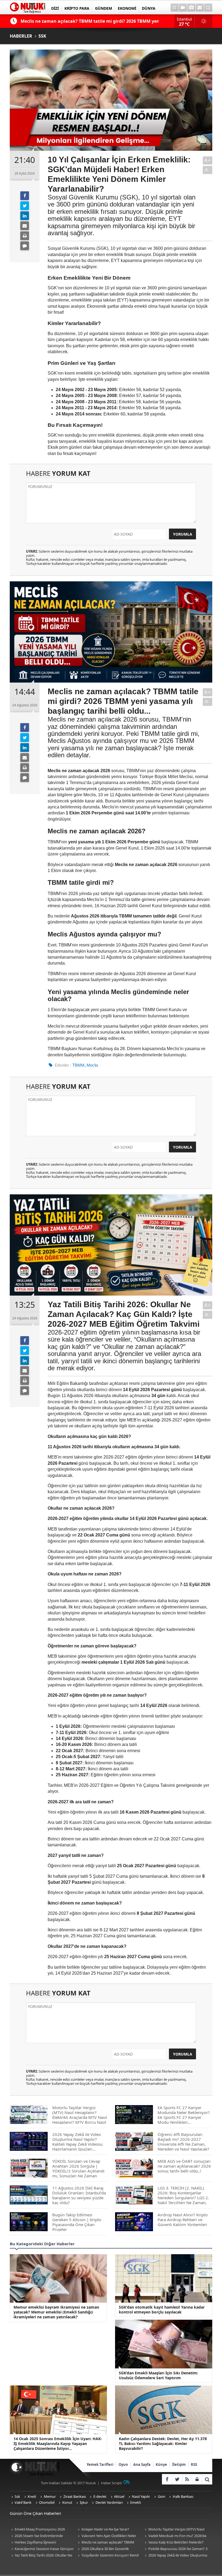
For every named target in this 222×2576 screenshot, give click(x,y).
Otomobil (47, 2502)
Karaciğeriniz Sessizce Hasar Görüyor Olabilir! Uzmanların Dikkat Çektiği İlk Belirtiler (42, 2549)
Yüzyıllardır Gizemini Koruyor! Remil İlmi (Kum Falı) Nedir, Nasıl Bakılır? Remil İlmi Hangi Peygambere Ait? (108, 2556)
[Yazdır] (25, 236)
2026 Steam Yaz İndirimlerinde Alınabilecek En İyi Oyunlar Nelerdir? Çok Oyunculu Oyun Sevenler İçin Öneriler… (42, 2536)
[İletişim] (200, 8)
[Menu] (175, 8)
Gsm (161, 2496)
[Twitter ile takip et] (177, 2479)
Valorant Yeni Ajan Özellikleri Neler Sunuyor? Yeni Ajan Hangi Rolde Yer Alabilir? (106, 2536)
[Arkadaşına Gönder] (25, 226)
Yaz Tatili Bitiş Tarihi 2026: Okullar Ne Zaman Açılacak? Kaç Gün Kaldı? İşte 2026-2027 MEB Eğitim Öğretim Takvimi (41, 2556)
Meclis (92, 1065)
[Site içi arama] (208, 8)
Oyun (123, 2464)
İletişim (179, 2464)
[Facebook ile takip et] (167, 2479)
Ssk (17, 2496)
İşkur (84, 2502)
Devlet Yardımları (109, 2502)
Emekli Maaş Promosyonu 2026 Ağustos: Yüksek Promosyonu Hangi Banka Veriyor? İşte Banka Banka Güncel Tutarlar (42, 2530)
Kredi (32, 2496)
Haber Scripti (111, 2483)
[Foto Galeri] (191, 8)
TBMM (78, 1065)
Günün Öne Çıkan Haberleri (35, 2513)
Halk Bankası (183, 2496)
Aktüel (119, 2496)
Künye (161, 2464)
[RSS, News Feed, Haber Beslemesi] (187, 2479)
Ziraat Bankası (75, 2496)
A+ (208, 160)
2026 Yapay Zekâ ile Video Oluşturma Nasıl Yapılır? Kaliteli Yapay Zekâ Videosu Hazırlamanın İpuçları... (175, 2556)
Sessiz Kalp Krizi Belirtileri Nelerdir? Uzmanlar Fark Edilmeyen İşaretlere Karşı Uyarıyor (174, 2543)
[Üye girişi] (197, 2479)
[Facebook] (25, 196)
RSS (194, 2464)
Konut (67, 2502)
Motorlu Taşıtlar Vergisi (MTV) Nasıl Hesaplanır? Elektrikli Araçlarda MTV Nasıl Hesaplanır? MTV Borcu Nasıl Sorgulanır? (174, 2530)
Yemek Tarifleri (100, 2464)
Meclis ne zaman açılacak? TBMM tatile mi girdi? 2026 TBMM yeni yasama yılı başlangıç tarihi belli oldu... (108, 2543)
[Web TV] (183, 8)
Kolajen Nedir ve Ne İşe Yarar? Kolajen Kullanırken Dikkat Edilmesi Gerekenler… (105, 2530)
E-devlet (100, 2496)
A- (208, 170)
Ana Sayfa (142, 2464)
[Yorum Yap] (25, 246)
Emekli (136, 2502)
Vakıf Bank (23, 2502)
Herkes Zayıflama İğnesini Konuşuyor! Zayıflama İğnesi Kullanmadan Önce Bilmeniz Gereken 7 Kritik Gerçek (41, 2543)
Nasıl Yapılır (141, 2496)
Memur (50, 2496)
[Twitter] (25, 206)
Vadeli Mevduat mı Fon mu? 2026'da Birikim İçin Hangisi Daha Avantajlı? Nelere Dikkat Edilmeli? (175, 2536)
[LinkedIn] (25, 216)
